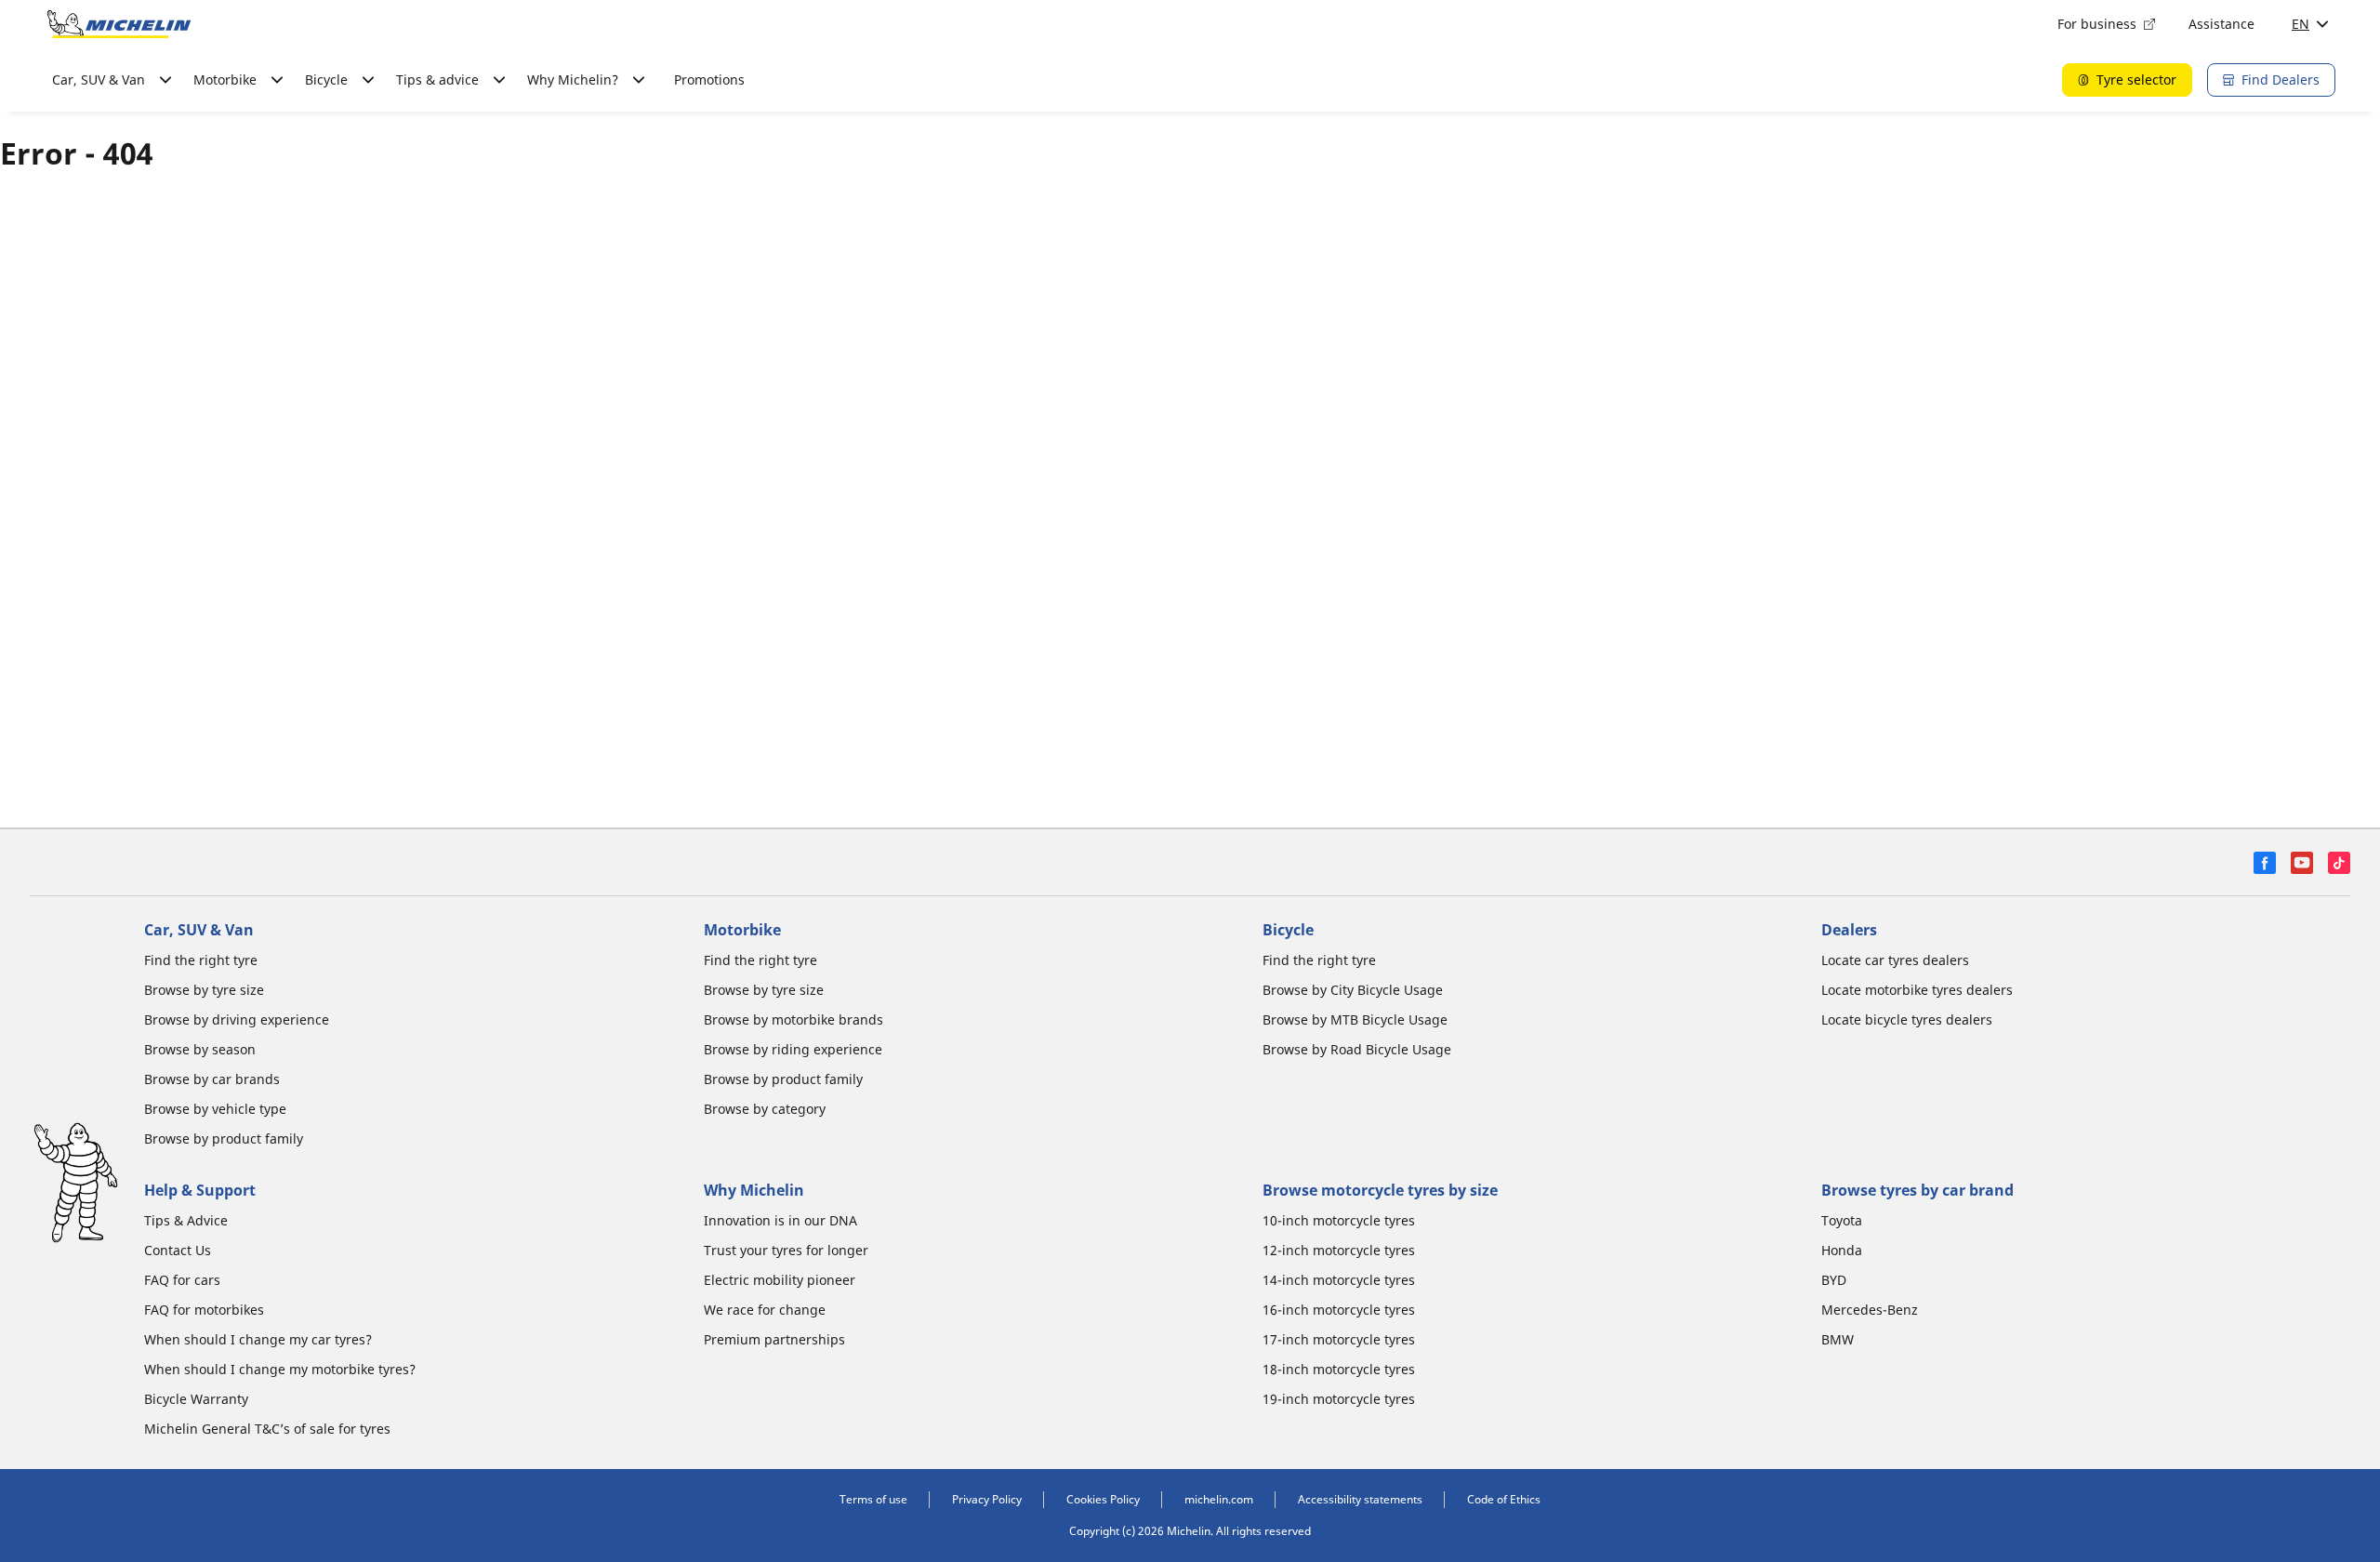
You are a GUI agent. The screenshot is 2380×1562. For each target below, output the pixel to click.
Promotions (709, 79)
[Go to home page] (119, 24)
